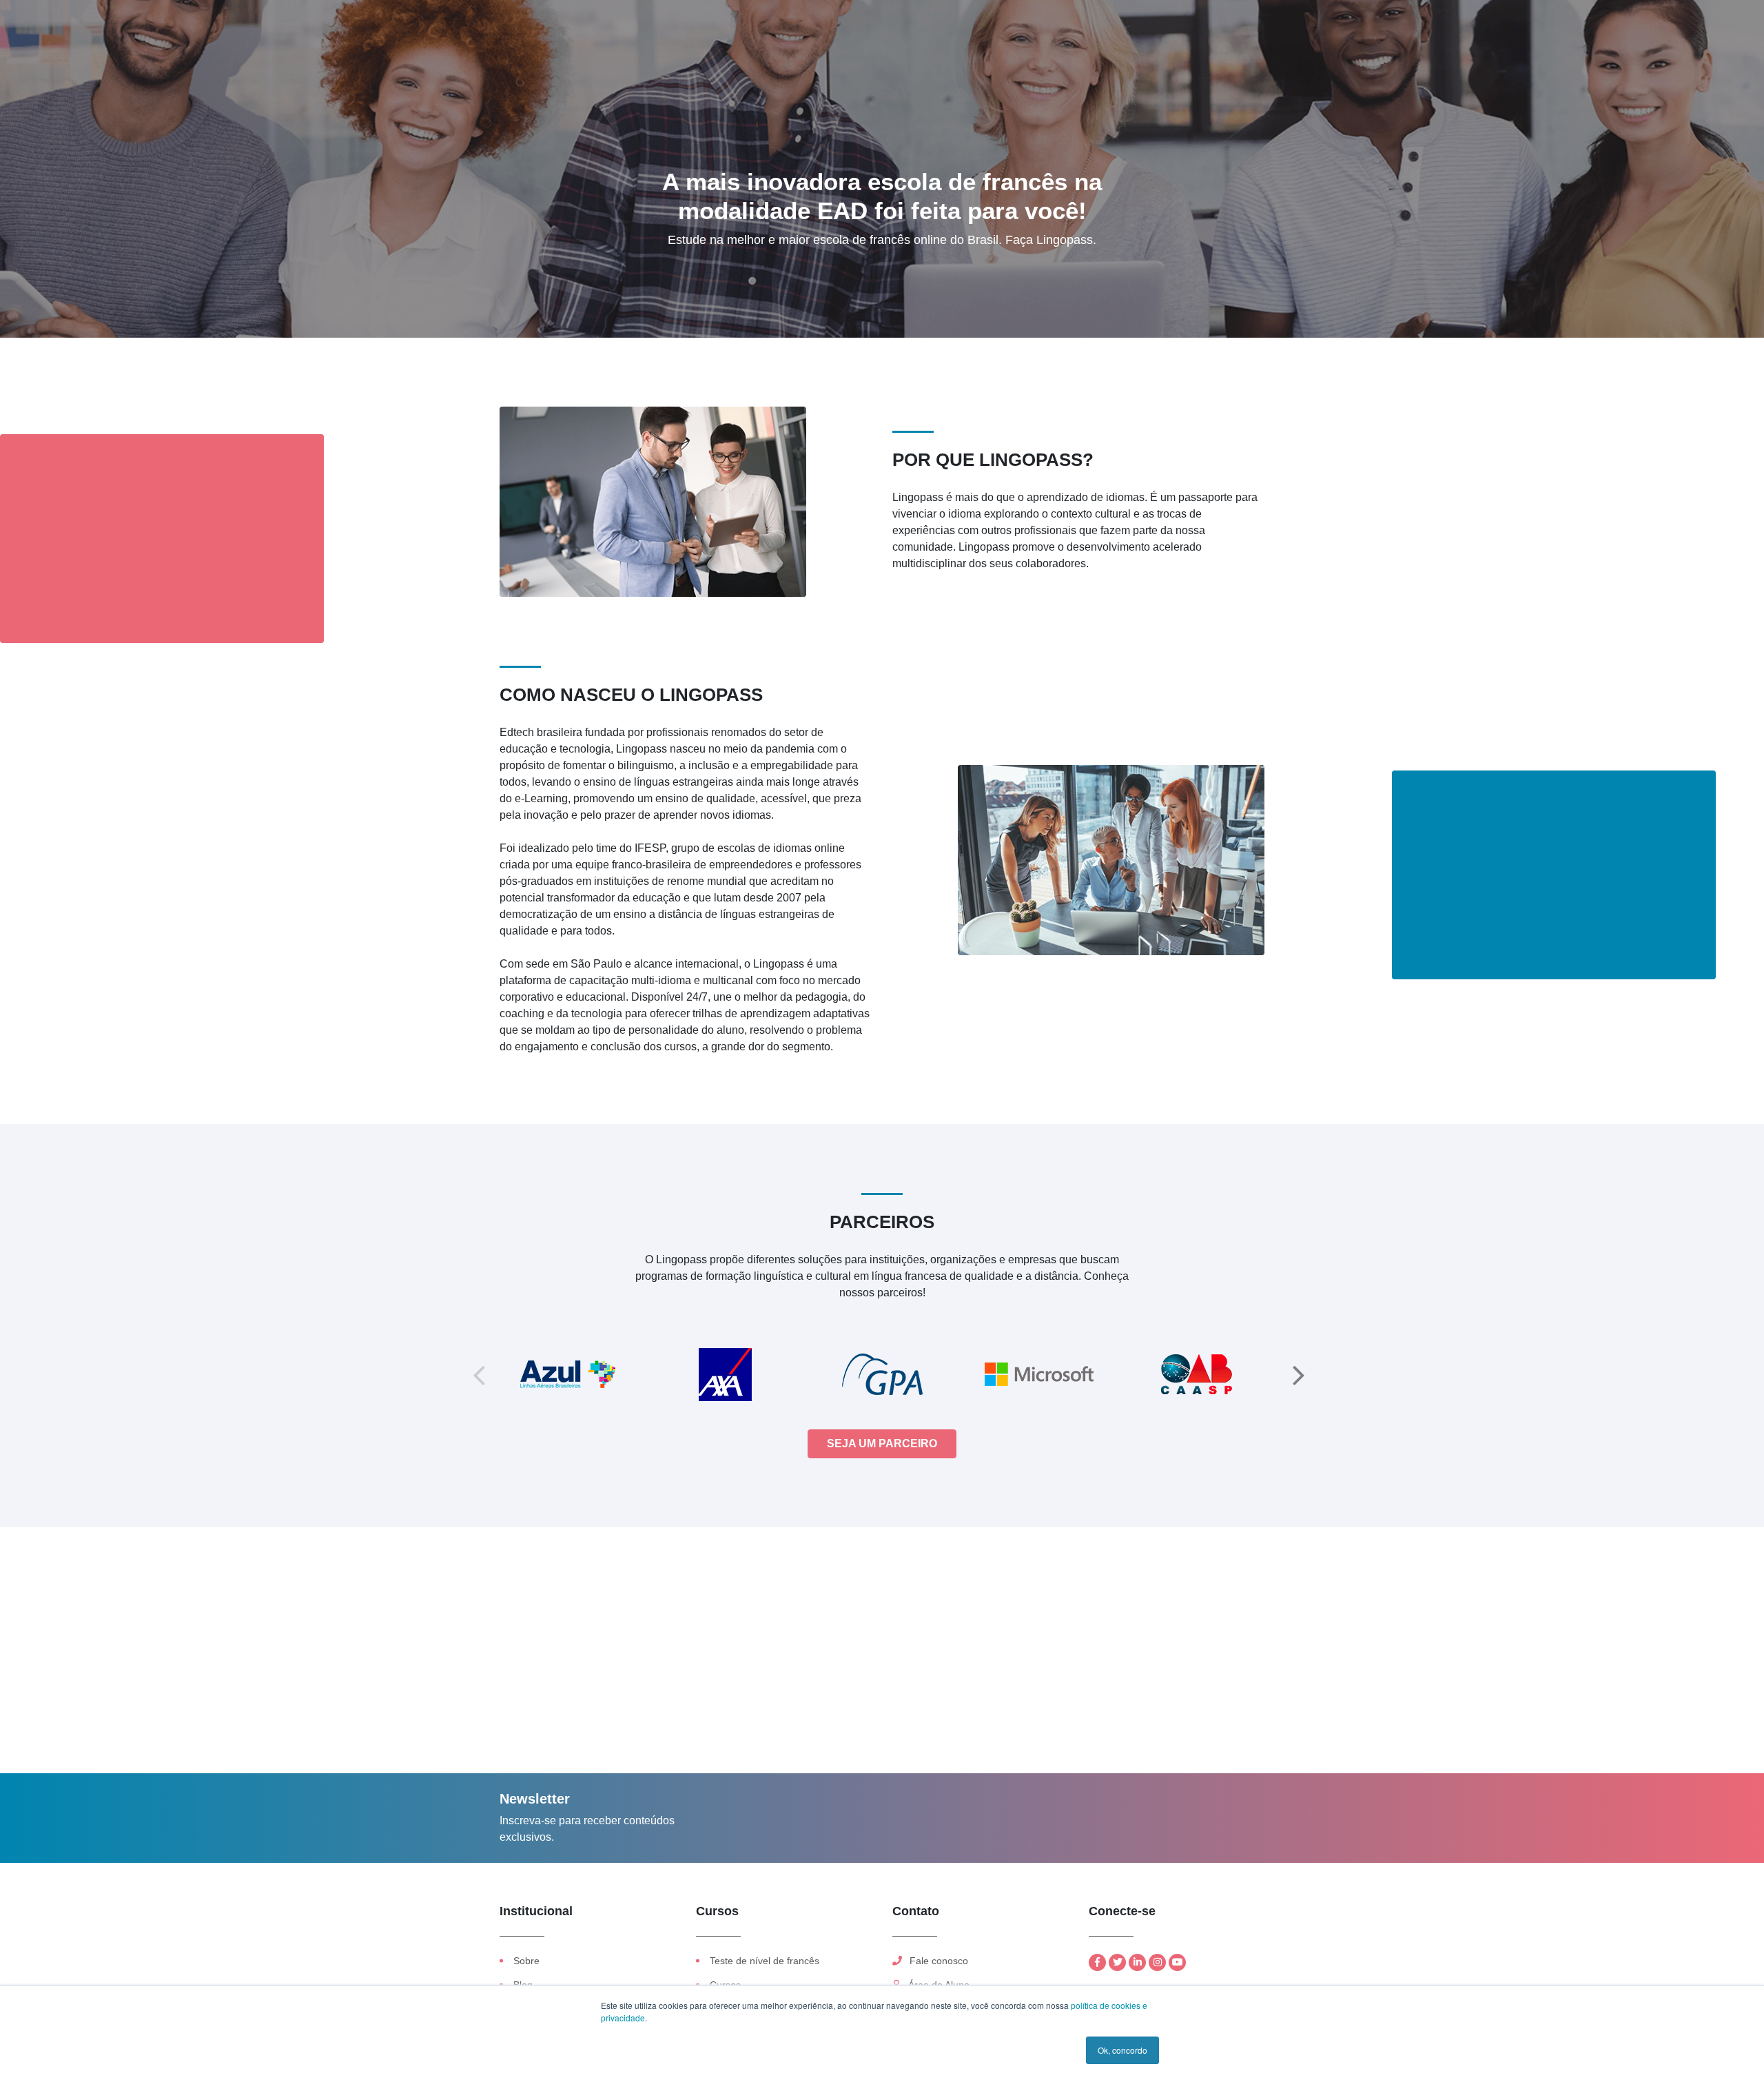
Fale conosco (937, 1961)
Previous (479, 1374)
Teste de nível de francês (765, 1961)
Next (1299, 1374)
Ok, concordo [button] (1122, 2050)
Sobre (526, 1961)
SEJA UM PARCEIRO (882, 1443)
